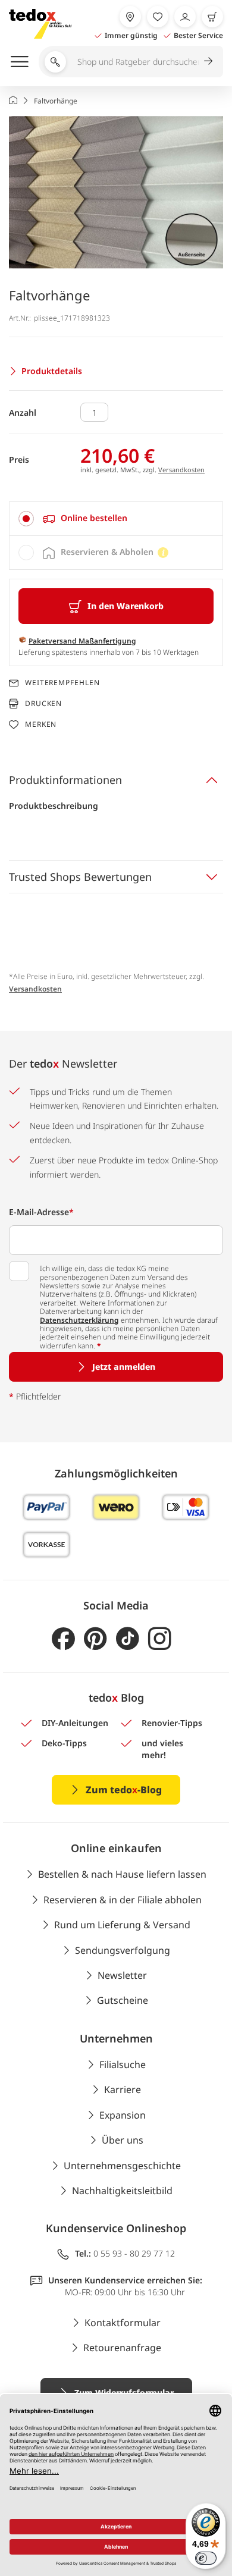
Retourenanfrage (122, 2348)
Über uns (123, 2140)
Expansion (123, 2115)
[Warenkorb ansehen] (212, 17)
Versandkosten (181, 470)
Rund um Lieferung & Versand (122, 1925)
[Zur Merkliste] (158, 17)
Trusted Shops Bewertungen (80, 877)
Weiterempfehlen (62, 683)
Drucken (43, 703)
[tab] (116, 519)
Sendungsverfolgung (123, 1950)
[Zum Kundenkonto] (185, 17)
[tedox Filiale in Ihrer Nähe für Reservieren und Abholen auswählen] (130, 17)
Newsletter (122, 1975)
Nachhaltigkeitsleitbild (122, 2191)
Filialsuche (123, 2064)
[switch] (206, 2558)
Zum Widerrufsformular (124, 2393)
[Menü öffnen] (20, 61)
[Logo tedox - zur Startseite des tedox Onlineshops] (40, 24)
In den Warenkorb (126, 606)
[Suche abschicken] (208, 61)
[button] (116, 192)
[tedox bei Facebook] (63, 1639)
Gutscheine (123, 2000)
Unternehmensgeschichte (122, 2166)
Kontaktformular (123, 2323)
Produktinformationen (65, 780)
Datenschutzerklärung (79, 1320)
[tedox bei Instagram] (160, 1639)
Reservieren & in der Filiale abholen (123, 1900)
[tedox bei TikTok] (128, 1639)
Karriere (123, 2089)
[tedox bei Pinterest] (95, 1639)
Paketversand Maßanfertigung (82, 641)
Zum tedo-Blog (124, 1790)
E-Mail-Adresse (41, 1212)
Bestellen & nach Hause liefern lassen (122, 1874)
